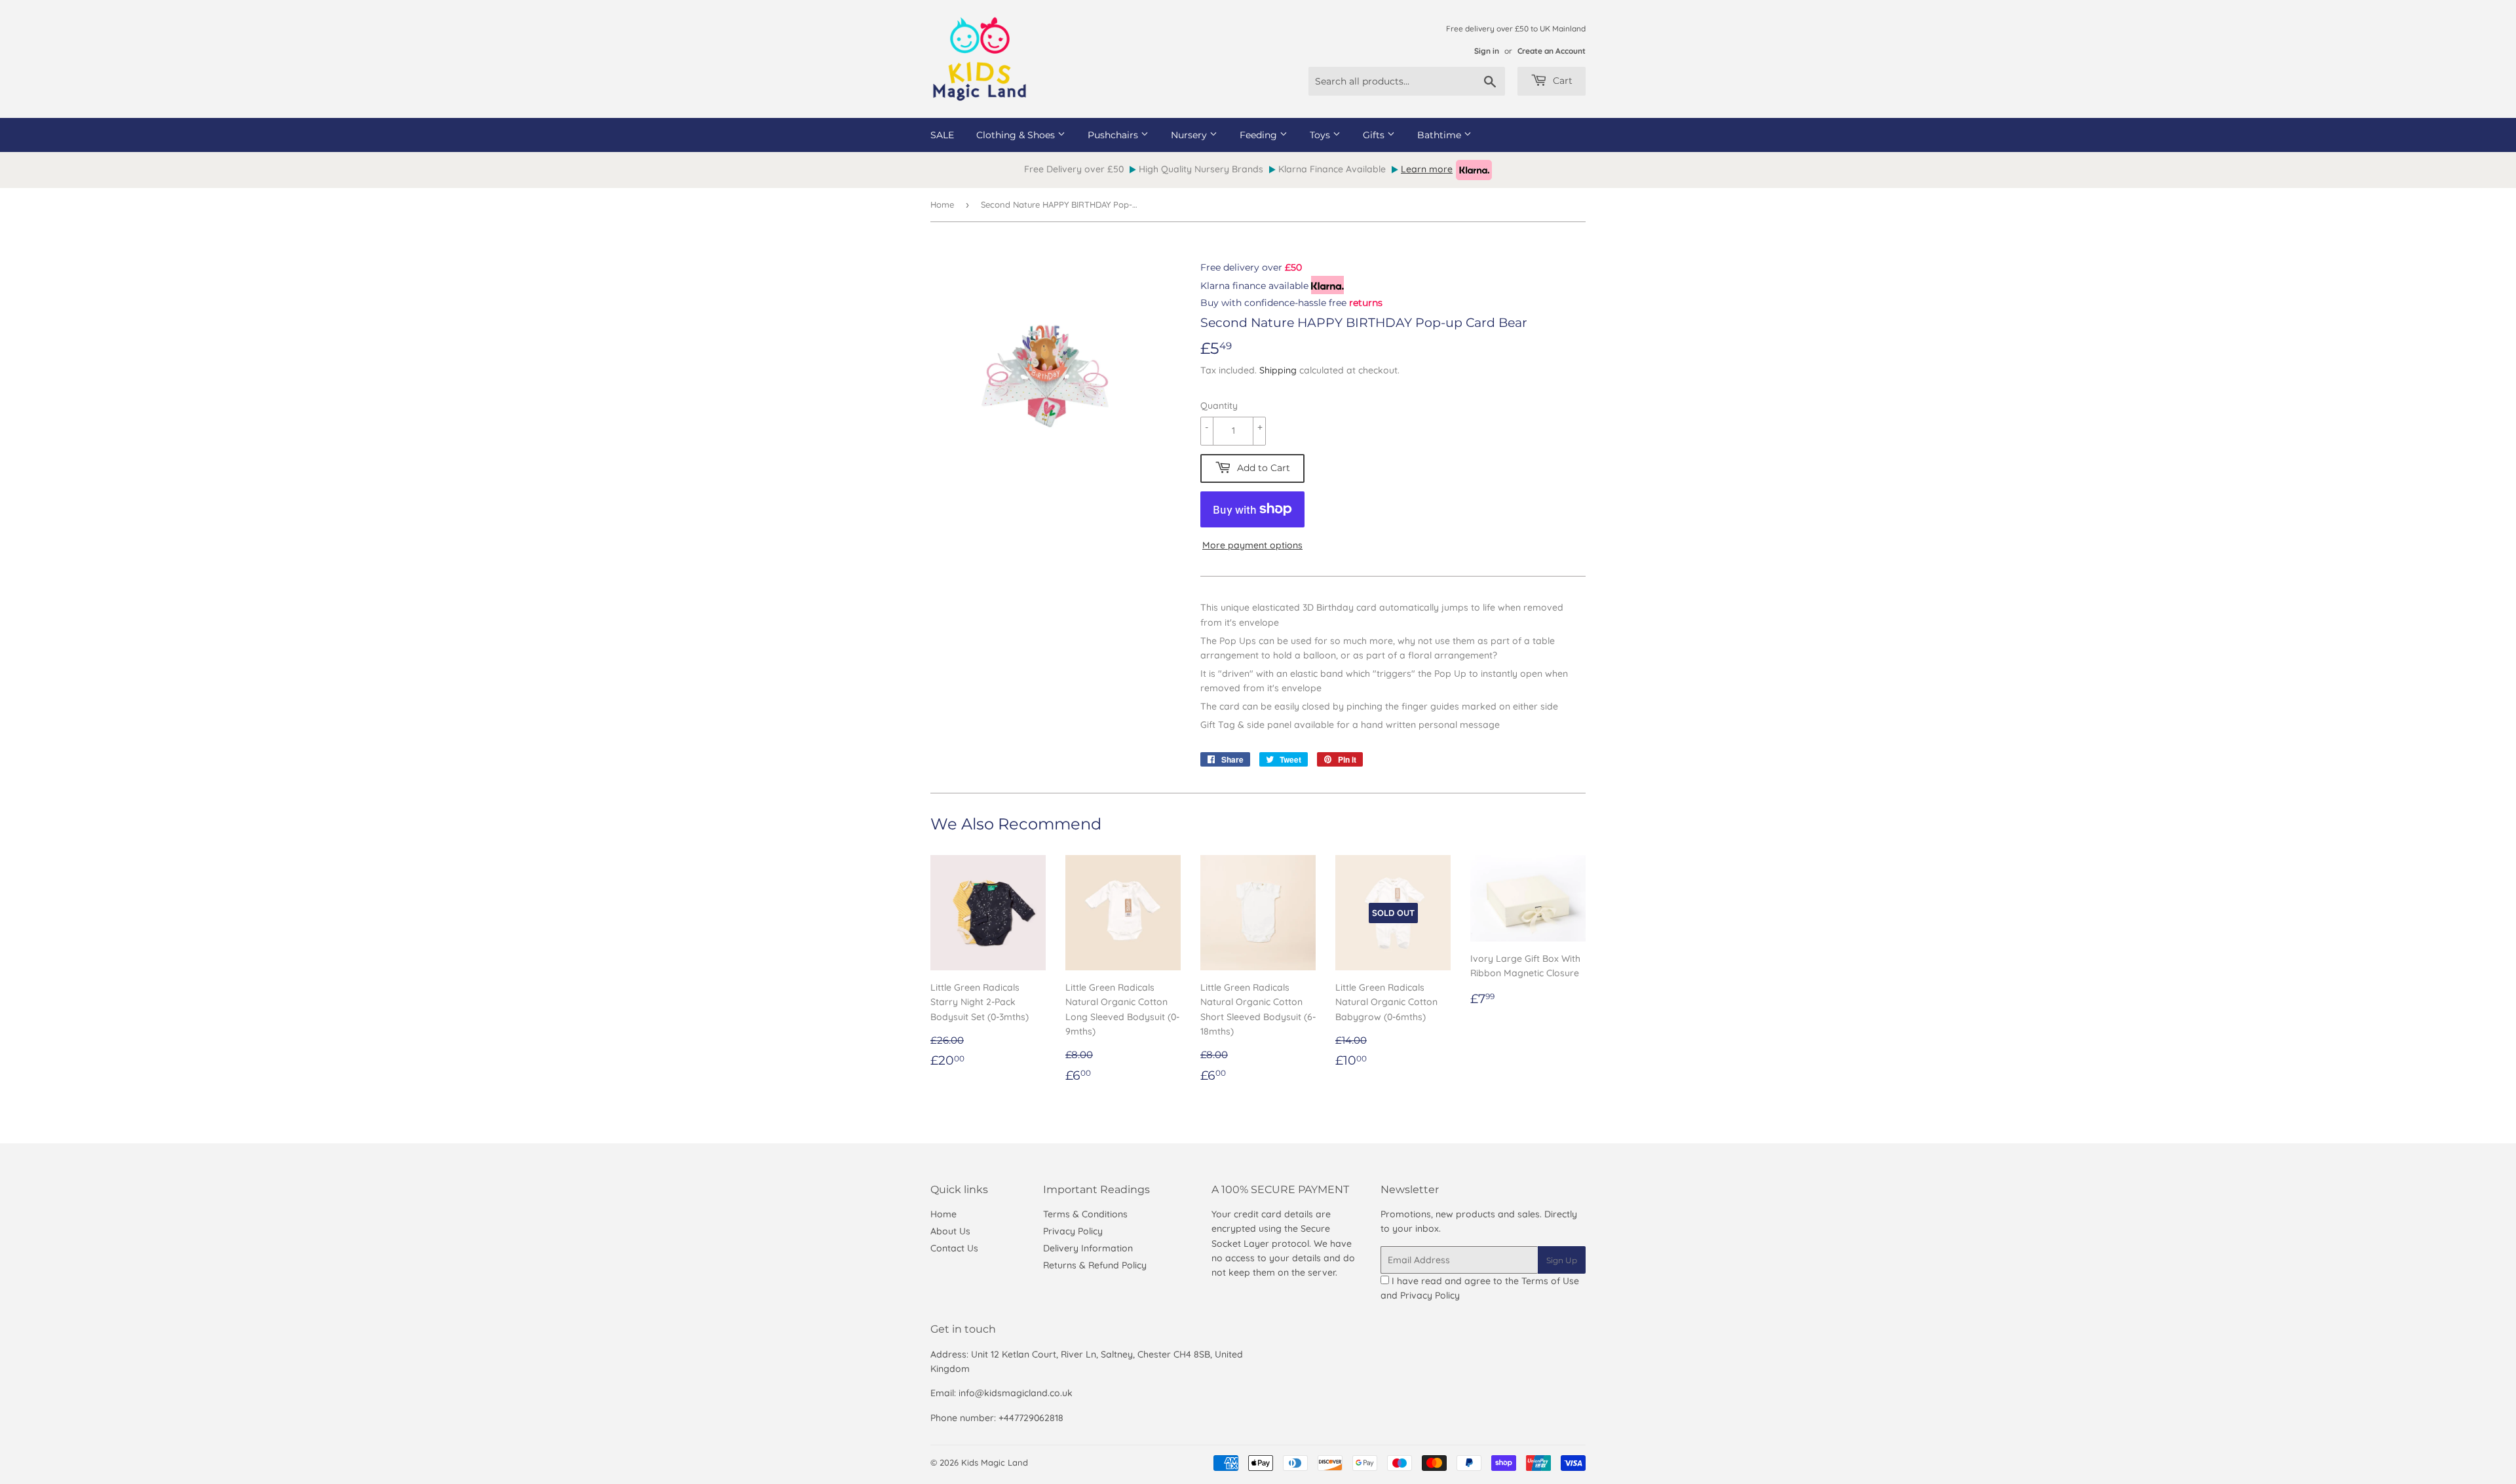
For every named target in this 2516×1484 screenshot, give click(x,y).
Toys (1321, 135)
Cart (1561, 81)
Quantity (1219, 406)
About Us (950, 1231)
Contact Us (954, 1248)
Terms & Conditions (1085, 1214)
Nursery (1190, 135)
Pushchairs (1114, 135)
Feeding (1260, 135)
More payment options (1252, 545)
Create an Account (1552, 51)
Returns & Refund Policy (1095, 1265)
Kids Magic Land (995, 1462)
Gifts (1375, 135)
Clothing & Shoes (1017, 135)
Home (942, 204)
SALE (942, 135)
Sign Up (1562, 1260)
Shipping (1278, 370)
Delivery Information (1088, 1248)
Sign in (1487, 51)
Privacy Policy (1073, 1231)
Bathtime (1440, 135)
